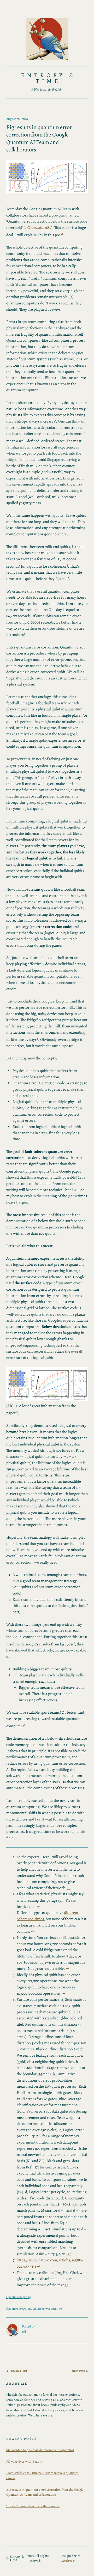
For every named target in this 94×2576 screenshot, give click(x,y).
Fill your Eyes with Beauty (24, 2461)
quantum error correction (47, 2308)
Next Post (78, 2371)
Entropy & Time (48, 78)
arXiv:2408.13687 (38, 228)
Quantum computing (19, 2297)
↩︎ (69, 1888)
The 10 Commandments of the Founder (33, 2506)
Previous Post (18, 2371)
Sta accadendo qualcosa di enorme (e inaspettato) (40, 2450)
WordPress (68, 2561)
